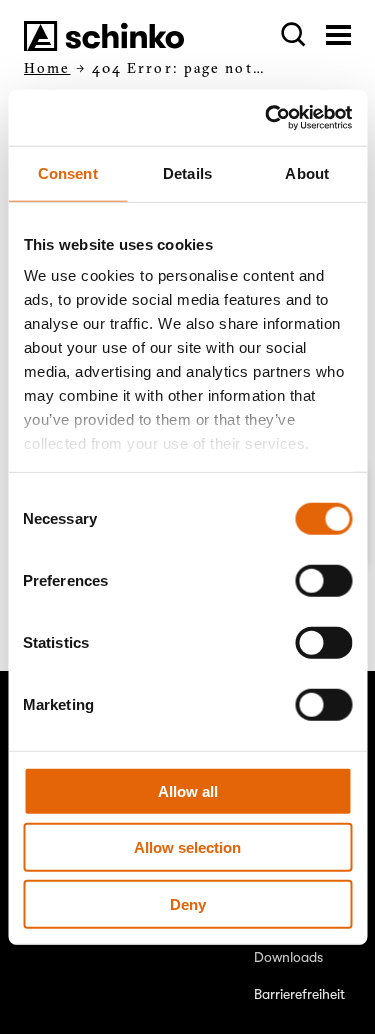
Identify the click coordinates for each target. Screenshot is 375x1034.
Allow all (188, 790)
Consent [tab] (68, 172)
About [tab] (307, 172)
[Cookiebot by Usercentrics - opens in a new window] (267, 118)
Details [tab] (187, 172)
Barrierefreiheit (299, 994)
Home (47, 68)
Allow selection (187, 847)
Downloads (288, 957)
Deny (188, 903)
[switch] (323, 580)
